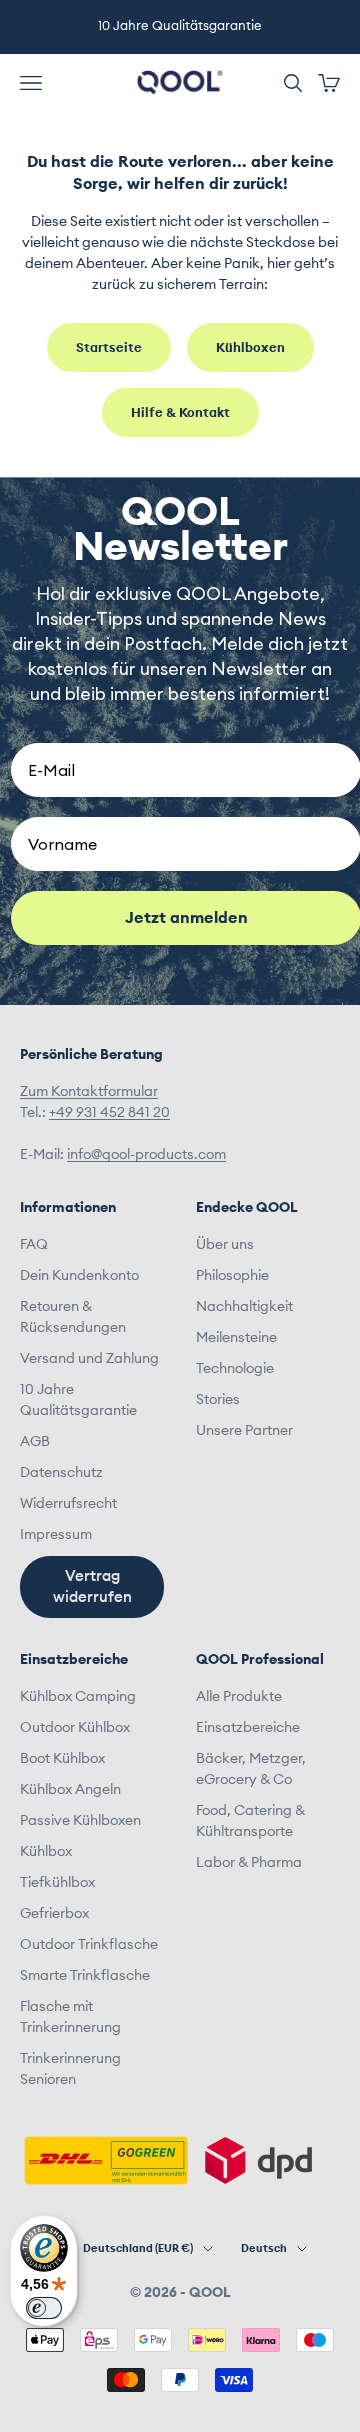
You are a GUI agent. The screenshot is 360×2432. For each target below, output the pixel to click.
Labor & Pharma (249, 1863)
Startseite (109, 348)
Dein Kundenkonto (79, 1276)
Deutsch (264, 2248)
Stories (218, 1400)
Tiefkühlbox (57, 1883)
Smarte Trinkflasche (85, 1976)
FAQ (34, 1245)
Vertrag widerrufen (92, 1587)
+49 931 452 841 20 (109, 1113)
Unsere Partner (244, 1431)
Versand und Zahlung (89, 1359)
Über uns (225, 1245)
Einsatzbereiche (248, 1728)
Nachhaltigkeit (244, 1307)
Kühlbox (46, 1852)
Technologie (235, 1369)
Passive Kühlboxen (80, 1821)
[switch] (44, 2308)
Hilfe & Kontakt (180, 413)
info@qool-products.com (146, 1155)
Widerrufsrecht (68, 1504)
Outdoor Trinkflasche (89, 1945)
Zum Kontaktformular (89, 1092)
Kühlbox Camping (78, 1697)
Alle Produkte (239, 1697)
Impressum (56, 1535)
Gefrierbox (54, 1914)
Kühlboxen (250, 348)
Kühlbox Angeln (70, 1790)
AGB (35, 1442)
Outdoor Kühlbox (75, 1728)
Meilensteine (236, 1338)
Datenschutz (61, 1473)
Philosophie (232, 1276)
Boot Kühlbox (62, 1759)
